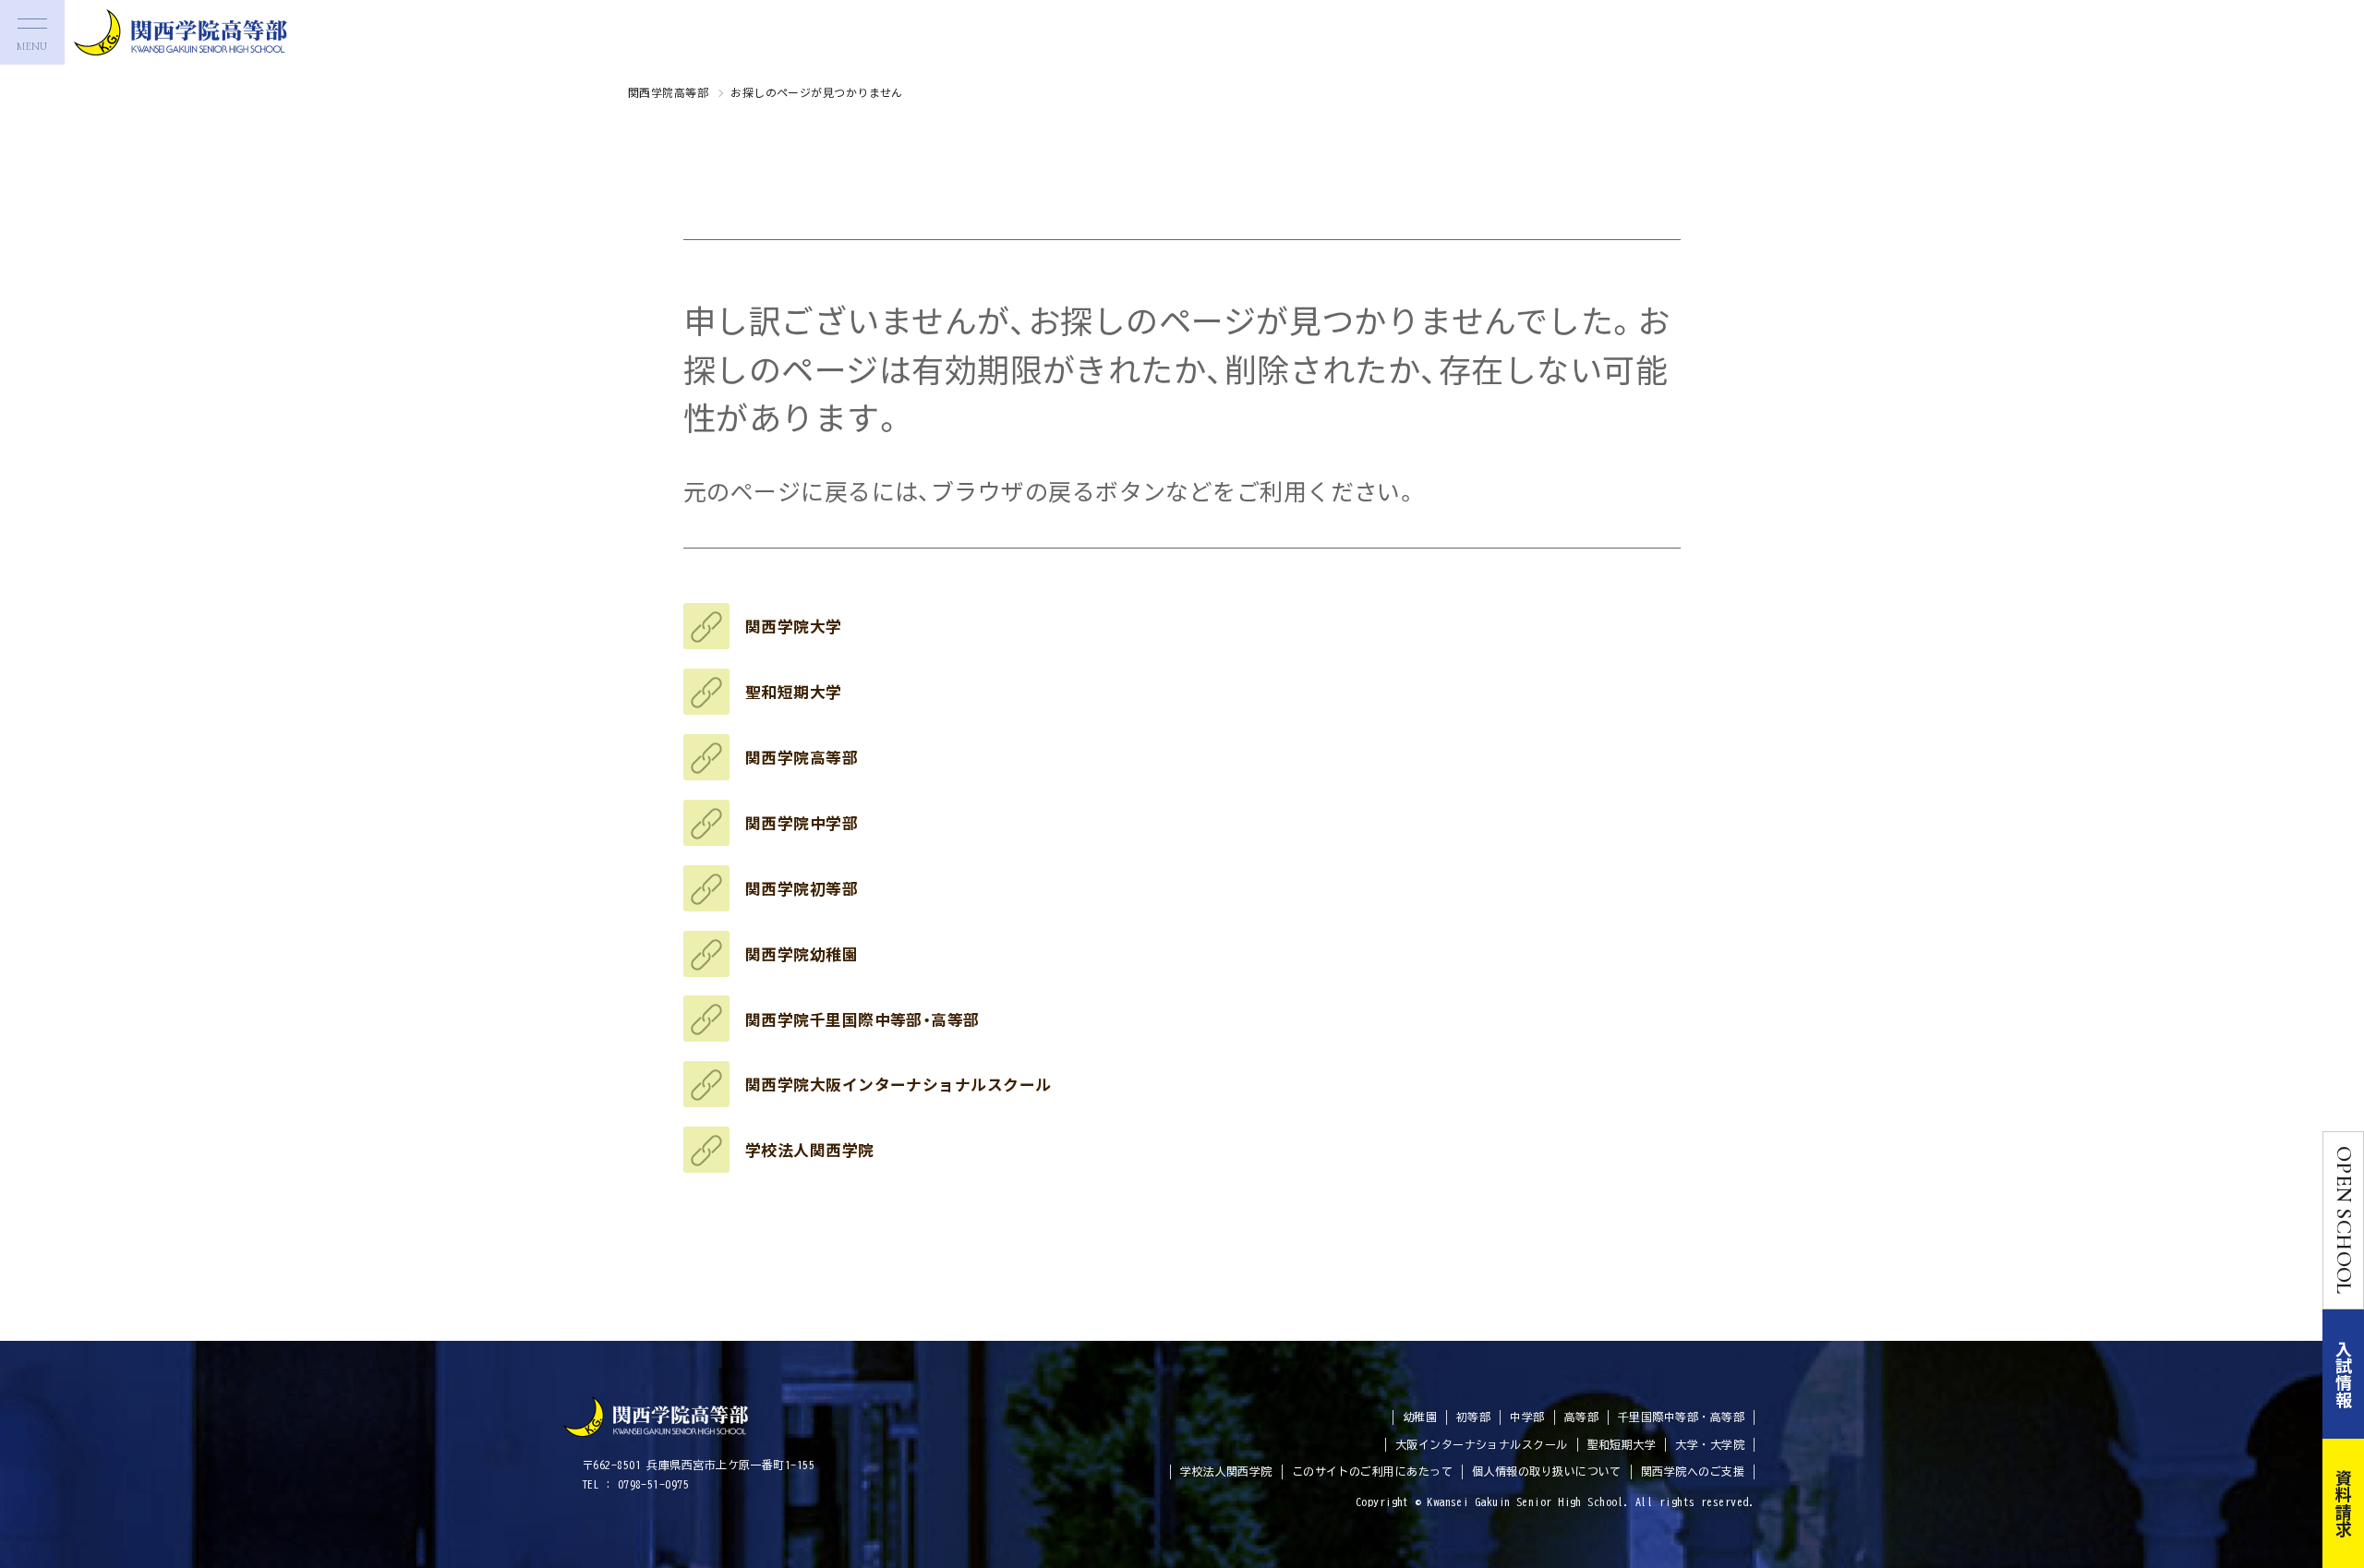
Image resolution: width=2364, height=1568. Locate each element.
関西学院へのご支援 (1693, 1471)
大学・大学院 (1710, 1444)
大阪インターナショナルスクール (1482, 1444)
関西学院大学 (794, 626)
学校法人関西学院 (810, 1150)
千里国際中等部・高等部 (1681, 1417)
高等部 (1581, 1417)
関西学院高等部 (668, 92)
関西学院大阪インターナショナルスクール (899, 1084)
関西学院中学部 (802, 823)
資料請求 (2344, 1503)
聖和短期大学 (794, 692)
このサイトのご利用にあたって (1372, 1471)
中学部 (1527, 1417)
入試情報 (2344, 1374)
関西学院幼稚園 (802, 954)
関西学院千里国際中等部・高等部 (862, 1019)
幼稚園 (1420, 1417)
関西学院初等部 (802, 888)
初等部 (1473, 1417)
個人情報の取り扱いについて (1547, 1471)
